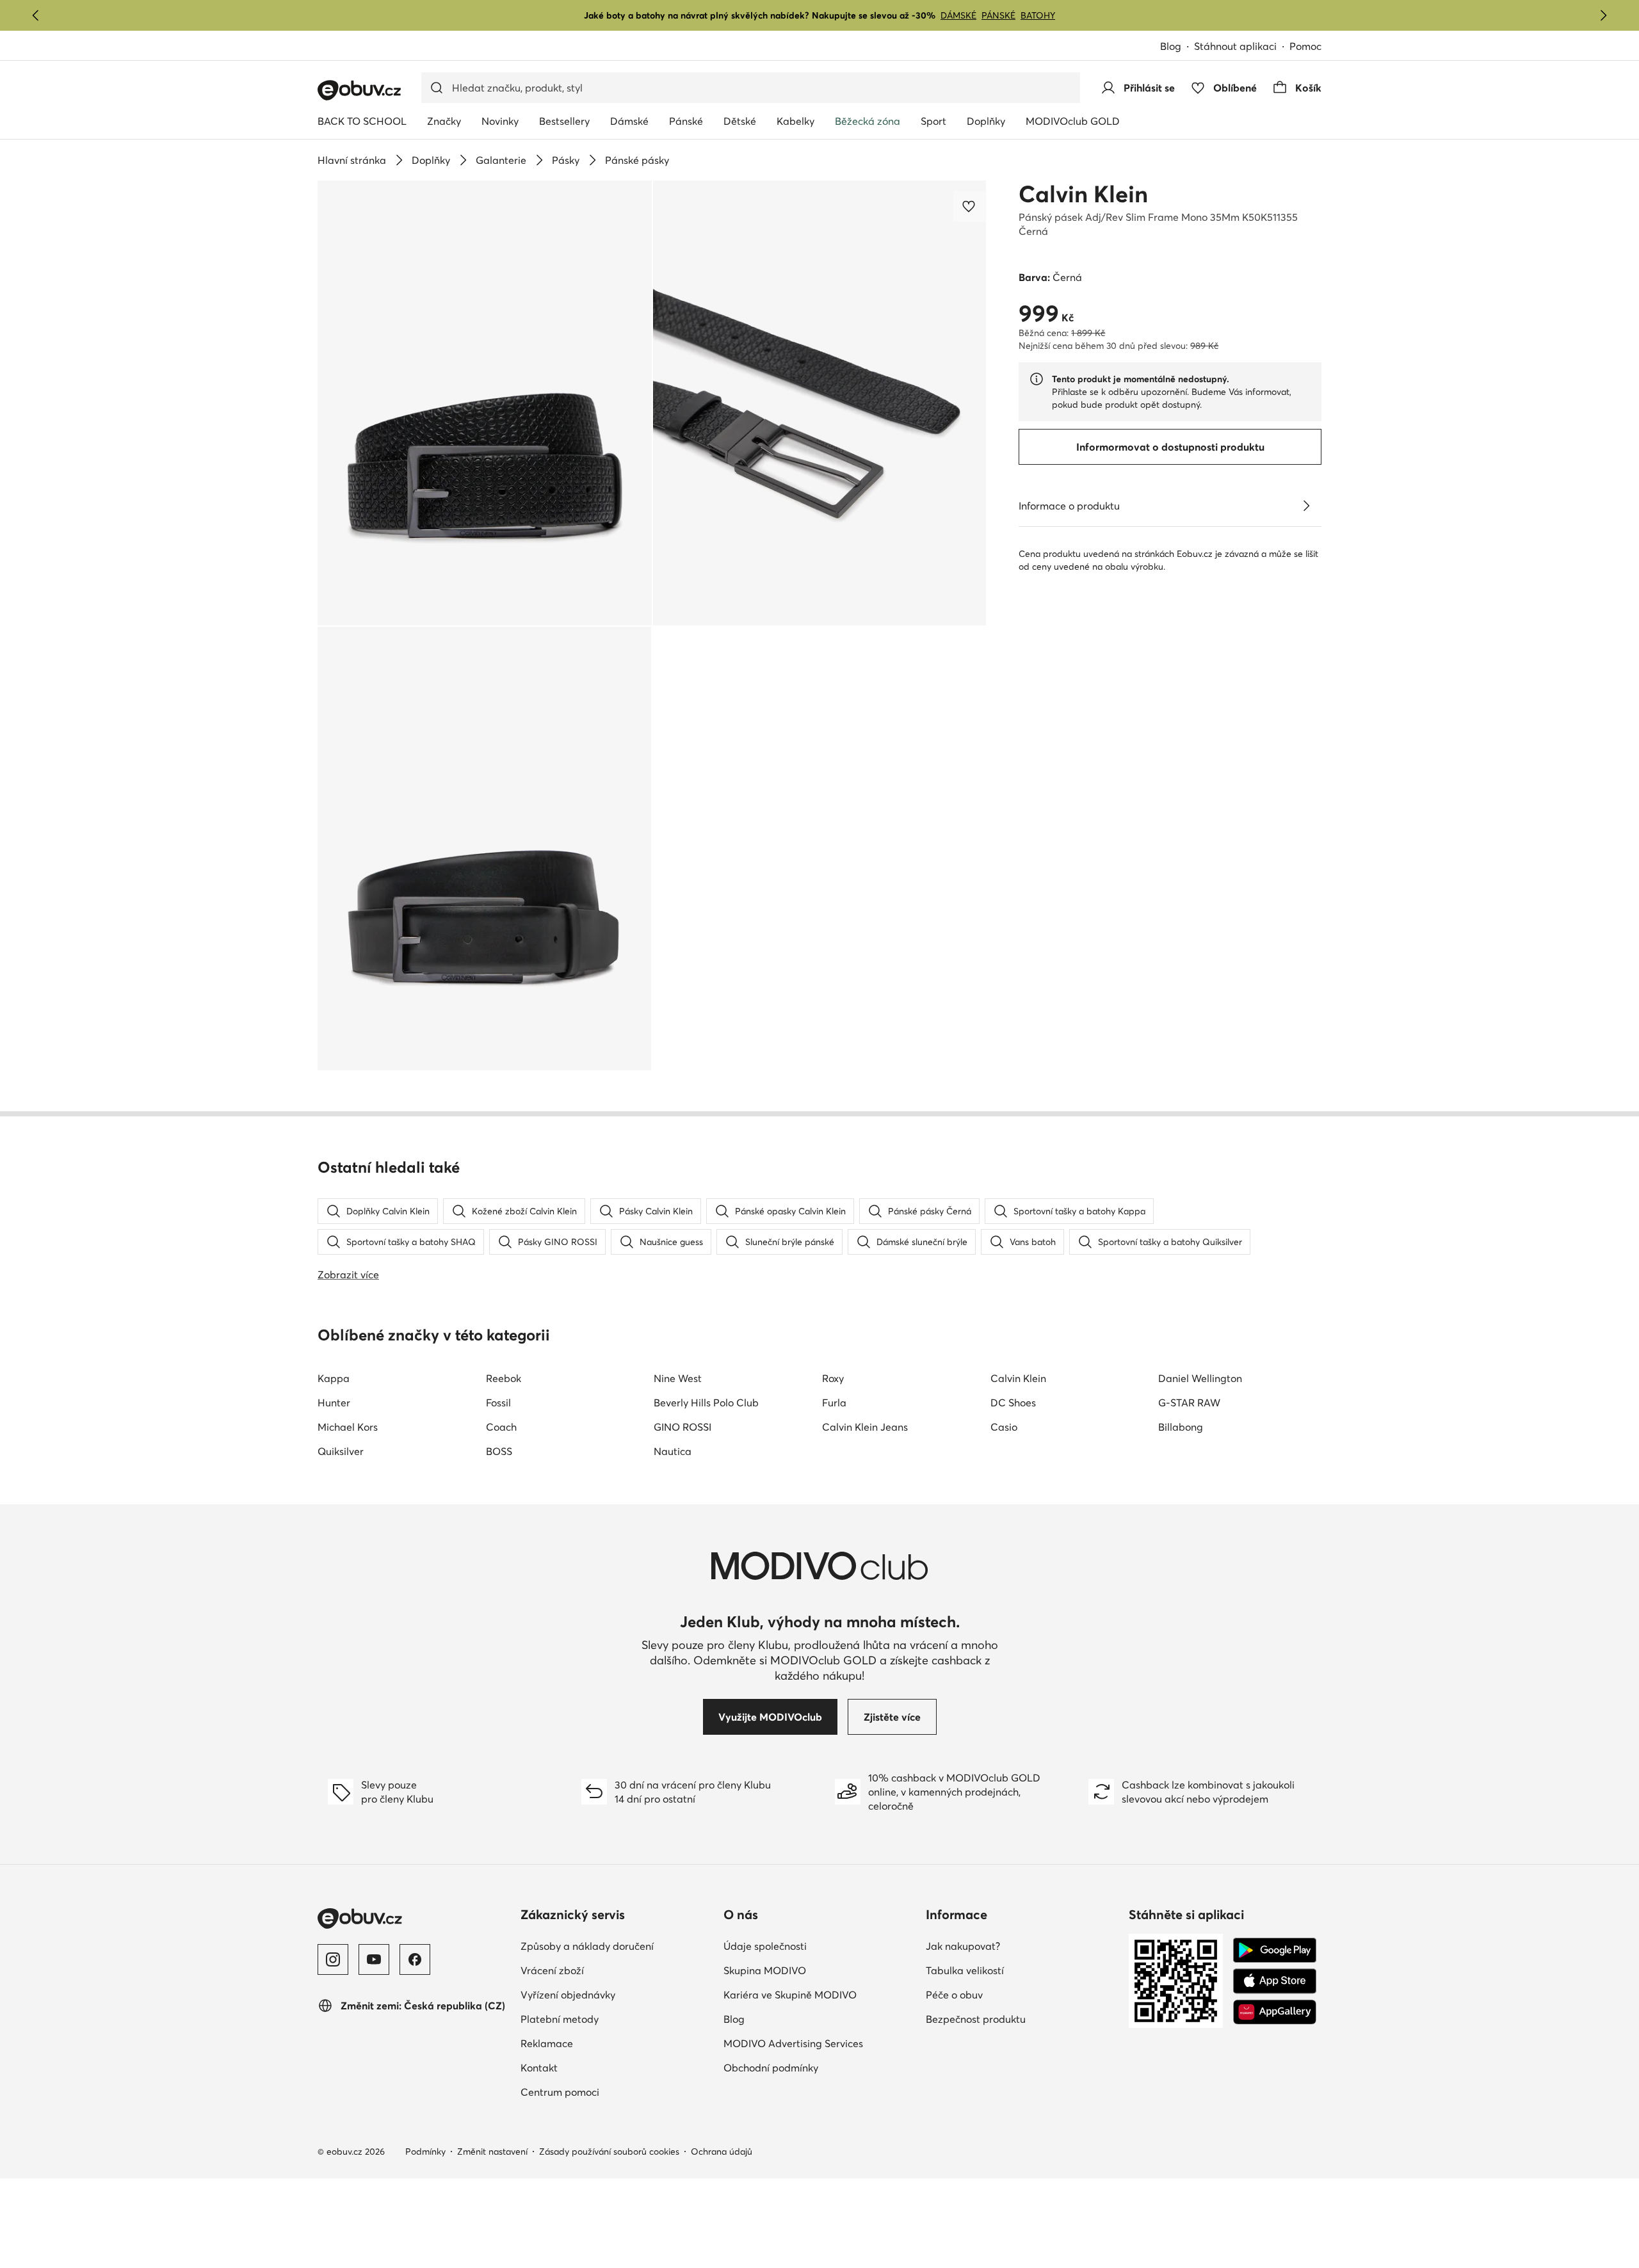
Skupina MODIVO (765, 1970)
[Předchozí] (36, 15)
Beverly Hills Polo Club (706, 1403)
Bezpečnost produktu (976, 2019)
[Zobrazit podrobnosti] (1306, 506)
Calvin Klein (1083, 194)
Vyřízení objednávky (568, 1995)
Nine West (678, 1378)
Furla (834, 1403)
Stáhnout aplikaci (1235, 46)
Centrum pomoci (560, 2092)
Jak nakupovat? (963, 1946)
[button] (485, 403)
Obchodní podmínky (771, 2068)
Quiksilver (341, 1451)
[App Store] (1275, 1981)
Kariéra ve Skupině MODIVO (790, 1995)
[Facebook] (415, 1959)
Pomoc (1305, 46)
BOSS (499, 1451)
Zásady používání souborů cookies (609, 2151)
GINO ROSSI (682, 1427)
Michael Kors (348, 1427)
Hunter (334, 1403)
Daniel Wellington (1200, 1378)
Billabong (1181, 1427)
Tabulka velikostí (965, 1970)
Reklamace (547, 2043)
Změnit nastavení (492, 2151)
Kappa (334, 1378)
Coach (501, 1427)
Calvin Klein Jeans (865, 1427)
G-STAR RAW (1189, 1403)
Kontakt (539, 2068)
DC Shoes (1013, 1403)
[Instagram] (333, 1959)
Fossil (498, 1403)
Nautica (673, 1451)
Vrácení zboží (552, 1970)
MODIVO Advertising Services (793, 2043)
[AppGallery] (1275, 2012)
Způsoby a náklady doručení (587, 1946)
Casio (1004, 1427)
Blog (1171, 46)
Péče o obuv (954, 1995)
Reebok (504, 1378)
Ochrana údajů (722, 2151)
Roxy (833, 1378)
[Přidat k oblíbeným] (970, 206)
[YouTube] (374, 1959)
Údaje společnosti (765, 1946)
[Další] (1603, 15)
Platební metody (560, 2019)
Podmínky (425, 2151)
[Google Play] (1275, 1950)
